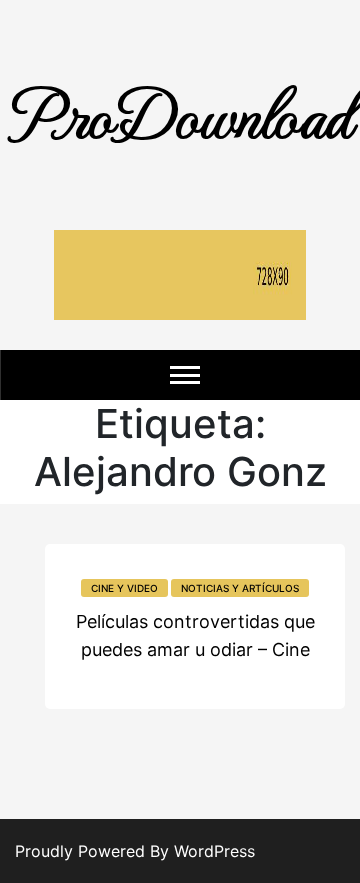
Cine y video (124, 588)
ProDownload (180, 112)
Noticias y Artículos (240, 588)
